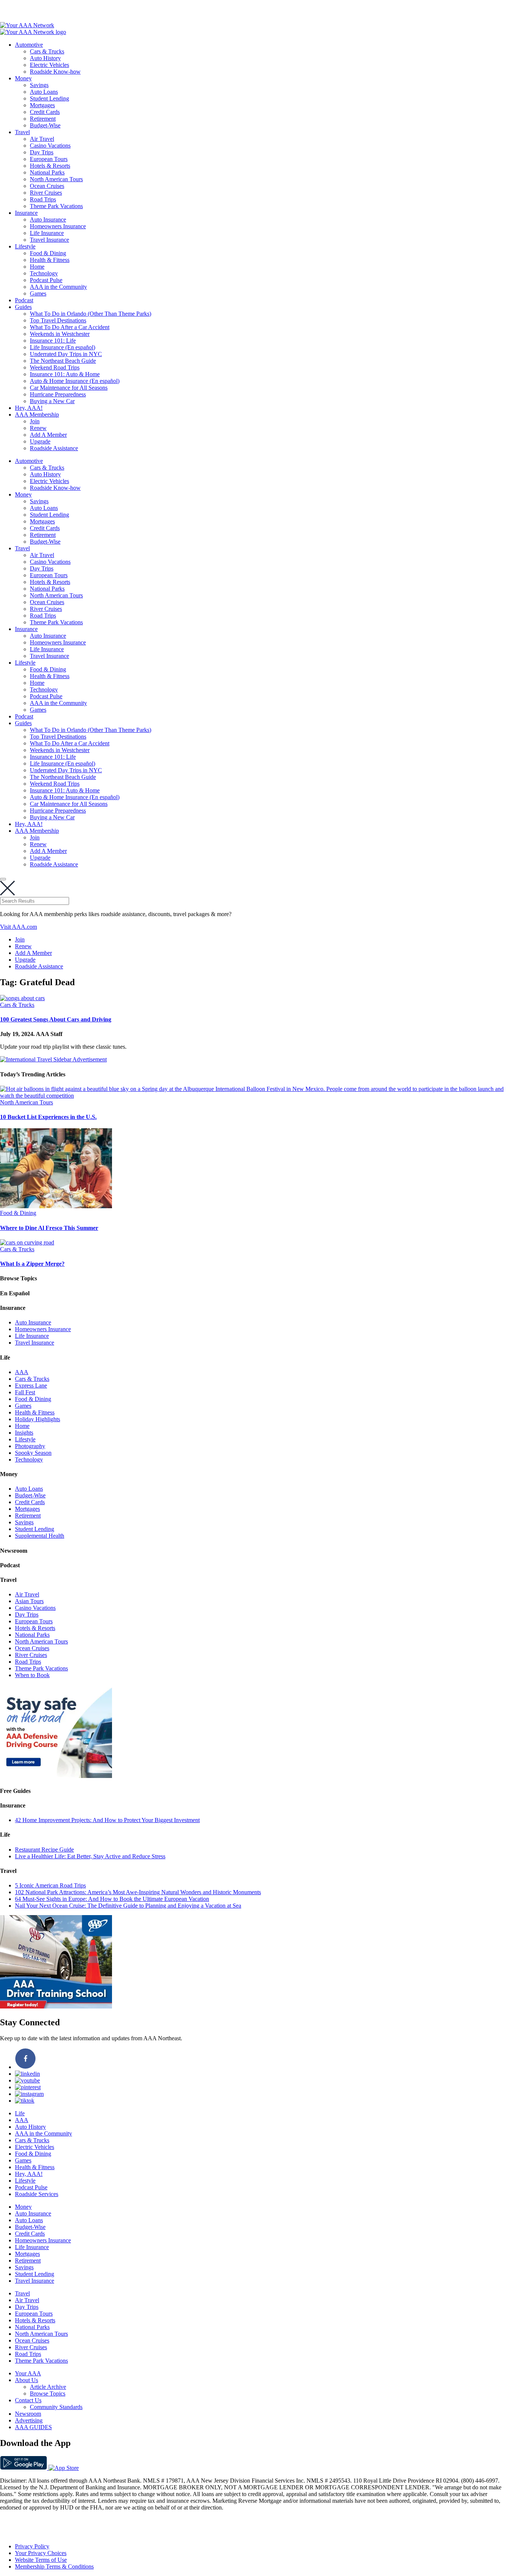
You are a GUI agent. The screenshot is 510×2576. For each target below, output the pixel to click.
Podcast (24, 300)
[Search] (3, 879)
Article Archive (48, 2387)
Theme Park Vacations (56, 206)
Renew (38, 428)
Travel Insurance (49, 240)
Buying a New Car (52, 401)
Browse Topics (48, 2393)
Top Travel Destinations (58, 320)
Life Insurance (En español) (63, 347)
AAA (22, 1372)
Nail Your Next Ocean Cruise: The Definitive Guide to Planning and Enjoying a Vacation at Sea (128, 1906)
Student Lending (49, 98)
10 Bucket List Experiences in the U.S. (48, 1117)
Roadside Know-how (55, 72)
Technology (44, 273)
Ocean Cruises (47, 186)
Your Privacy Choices (41, 2553)
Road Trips (43, 199)
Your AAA (28, 2373)
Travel (22, 132)
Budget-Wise (45, 125)
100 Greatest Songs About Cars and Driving (56, 1019)
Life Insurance (47, 233)
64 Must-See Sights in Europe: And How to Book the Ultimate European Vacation (112, 1899)
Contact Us (28, 2400)
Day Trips (42, 152)
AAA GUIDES (33, 2427)
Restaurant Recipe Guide (44, 1850)
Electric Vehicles (49, 65)
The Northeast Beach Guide (63, 361)
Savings (39, 85)
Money (23, 78)
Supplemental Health (40, 1536)
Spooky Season (33, 1453)
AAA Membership (37, 415)
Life (20, 2113)
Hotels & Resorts (50, 166)
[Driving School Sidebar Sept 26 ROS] (56, 2006)
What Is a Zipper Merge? (32, 1264)
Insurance (26, 213)
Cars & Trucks (47, 51)
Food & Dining (48, 253)
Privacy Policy (32, 2546)
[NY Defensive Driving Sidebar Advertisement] (56, 1776)
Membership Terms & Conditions (54, 2566)
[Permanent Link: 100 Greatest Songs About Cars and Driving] (22, 998)
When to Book (32, 1675)
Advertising (29, 2420)
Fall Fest (25, 1392)
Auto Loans (44, 92)
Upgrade (40, 441)
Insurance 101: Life (53, 341)
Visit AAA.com (18, 927)
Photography (30, 1446)
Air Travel (42, 139)
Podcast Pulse (46, 280)
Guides (23, 307)
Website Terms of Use (41, 2560)
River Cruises (46, 193)
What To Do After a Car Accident (70, 327)
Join (35, 421)
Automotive (29, 45)
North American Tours (56, 179)
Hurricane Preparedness (58, 394)
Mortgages (42, 105)
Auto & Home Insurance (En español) (75, 381)
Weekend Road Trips (55, 367)
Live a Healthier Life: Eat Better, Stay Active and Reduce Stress (90, 1856)
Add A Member (48, 435)
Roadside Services (37, 2194)
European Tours (49, 159)
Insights (24, 1433)
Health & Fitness (50, 260)
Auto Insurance (48, 219)
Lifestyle (25, 246)
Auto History (45, 58)
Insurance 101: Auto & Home (65, 374)
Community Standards (56, 2407)
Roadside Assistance (54, 448)
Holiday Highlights (38, 1419)
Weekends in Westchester (60, 334)
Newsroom (28, 2414)
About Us (27, 2380)
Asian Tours (29, 1601)
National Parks (47, 172)
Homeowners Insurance (58, 226)
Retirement (43, 119)
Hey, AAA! (29, 408)
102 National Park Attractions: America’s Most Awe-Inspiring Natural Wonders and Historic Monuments (138, 1892)
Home (37, 267)
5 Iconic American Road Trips (50, 1885)
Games (38, 293)
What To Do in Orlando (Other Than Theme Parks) (91, 314)
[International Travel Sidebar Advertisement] (53, 1059)
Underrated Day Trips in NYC (66, 354)
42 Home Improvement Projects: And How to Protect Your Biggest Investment (107, 1820)
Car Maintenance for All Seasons (69, 388)
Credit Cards (45, 112)
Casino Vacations (50, 146)
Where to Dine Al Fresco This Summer (49, 1228)
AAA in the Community (58, 287)
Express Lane (31, 1386)
